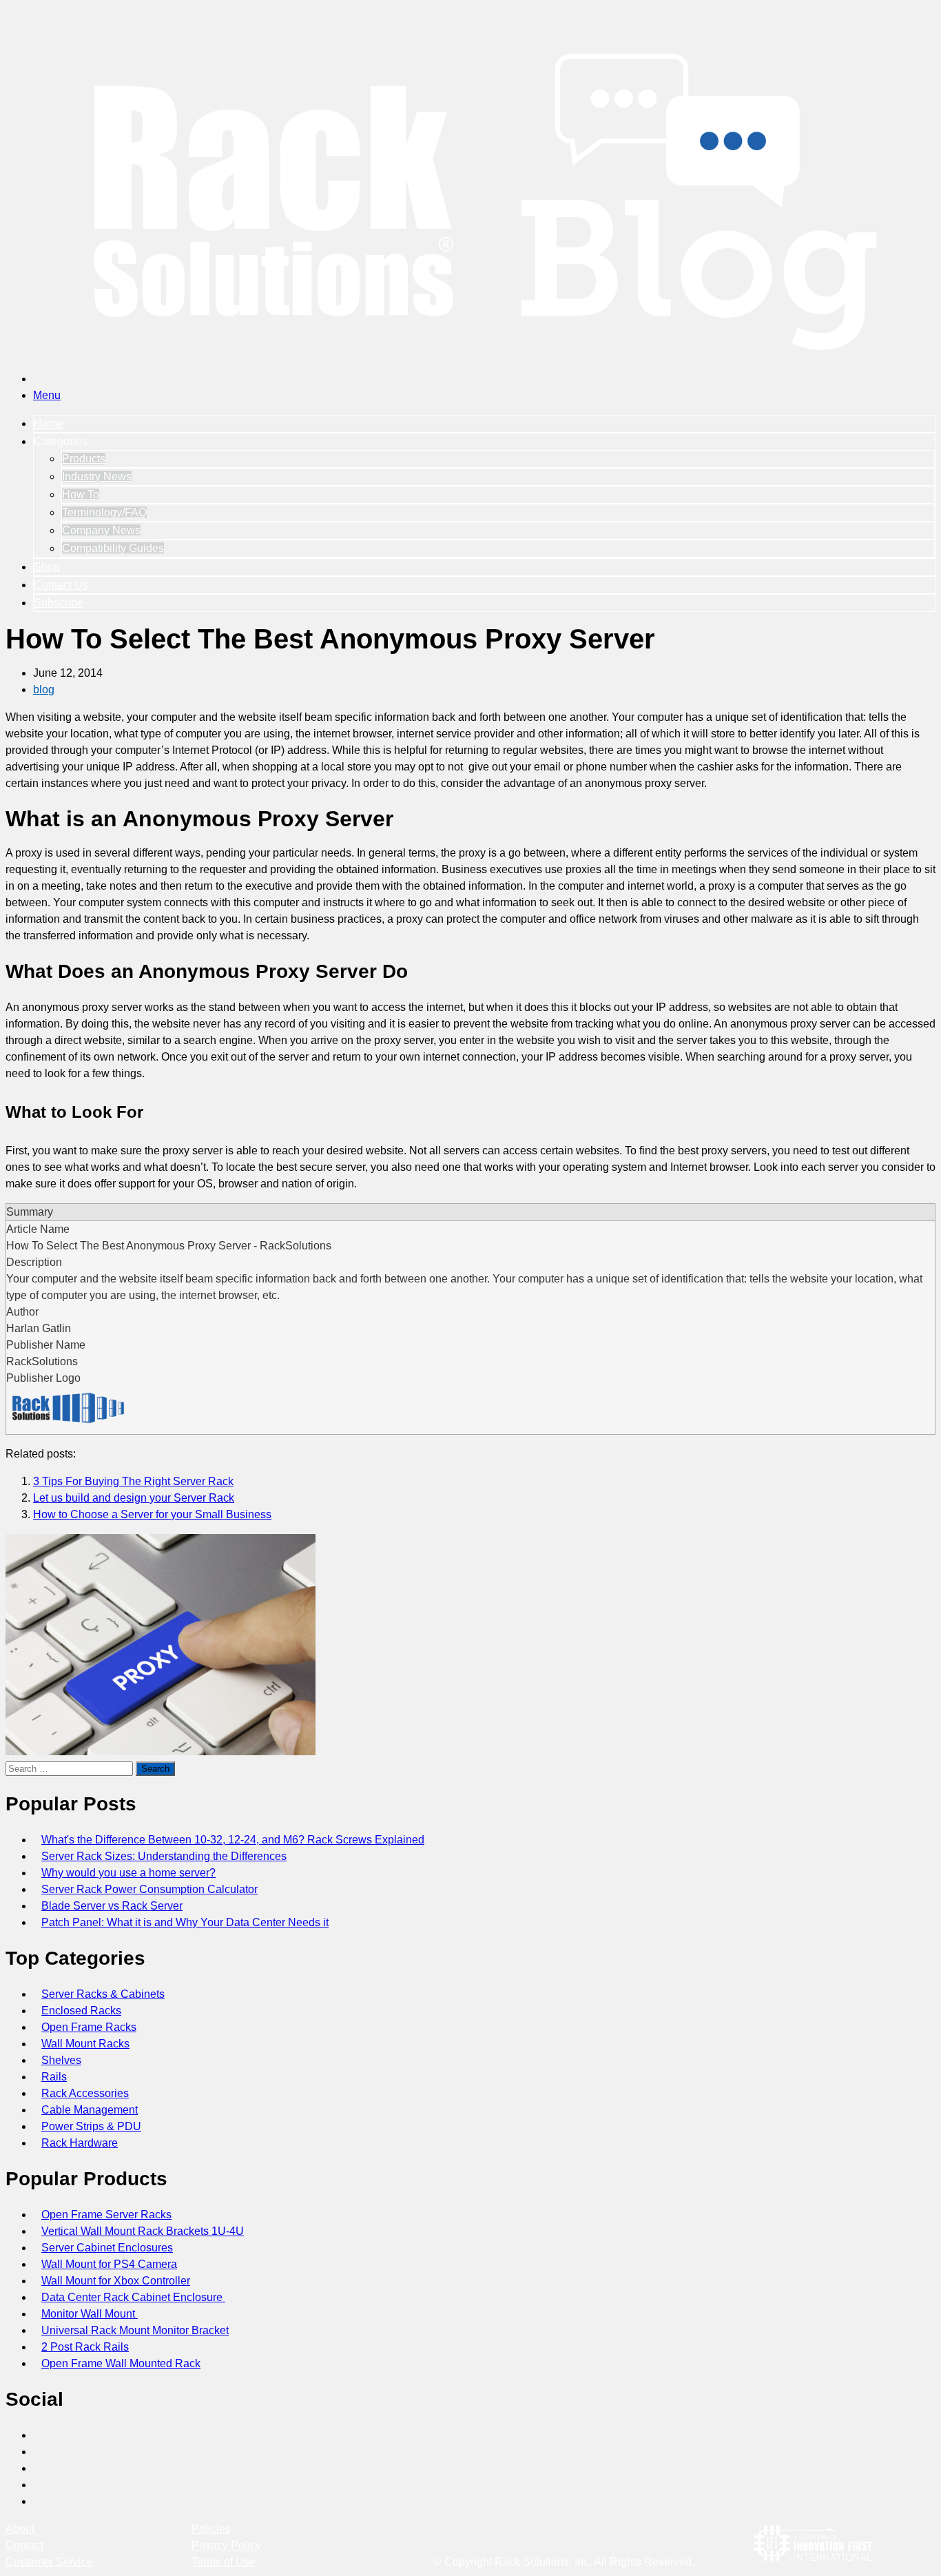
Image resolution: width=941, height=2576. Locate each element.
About (20, 2529)
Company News (101, 530)
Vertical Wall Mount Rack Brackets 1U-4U (143, 2231)
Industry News (97, 477)
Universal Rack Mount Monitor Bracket (135, 2330)
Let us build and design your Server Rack (134, 1498)
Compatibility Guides (113, 548)
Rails (54, 2077)
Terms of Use (224, 2562)
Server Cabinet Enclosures (107, 2248)
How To (81, 494)
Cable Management (90, 2110)
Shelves (61, 2060)
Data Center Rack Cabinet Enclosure (133, 2297)
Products (84, 459)
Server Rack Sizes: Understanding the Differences (164, 1856)
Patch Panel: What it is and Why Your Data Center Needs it (185, 1922)
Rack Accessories (85, 2093)
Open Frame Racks (89, 2027)
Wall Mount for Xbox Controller (116, 2281)
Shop (47, 567)
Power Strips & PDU (91, 2126)
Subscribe (59, 603)
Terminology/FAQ (104, 512)
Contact (24, 2545)
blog (44, 689)
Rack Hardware (80, 2143)
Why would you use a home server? (128, 1873)
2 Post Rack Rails (85, 2347)
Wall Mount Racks (85, 2044)
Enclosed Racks (81, 2011)
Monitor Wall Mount (90, 2314)
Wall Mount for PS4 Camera (109, 2264)
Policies (211, 2529)
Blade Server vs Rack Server (112, 1906)
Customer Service (49, 2562)
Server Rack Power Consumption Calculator (149, 1889)
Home (49, 423)
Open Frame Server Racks (106, 2215)
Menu (47, 395)
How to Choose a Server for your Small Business (152, 1514)
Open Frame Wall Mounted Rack (121, 2363)
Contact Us (61, 585)
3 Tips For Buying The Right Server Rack (133, 1481)
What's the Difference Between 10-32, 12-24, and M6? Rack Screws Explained (233, 1840)
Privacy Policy (226, 2545)
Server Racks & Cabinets (103, 1994)
